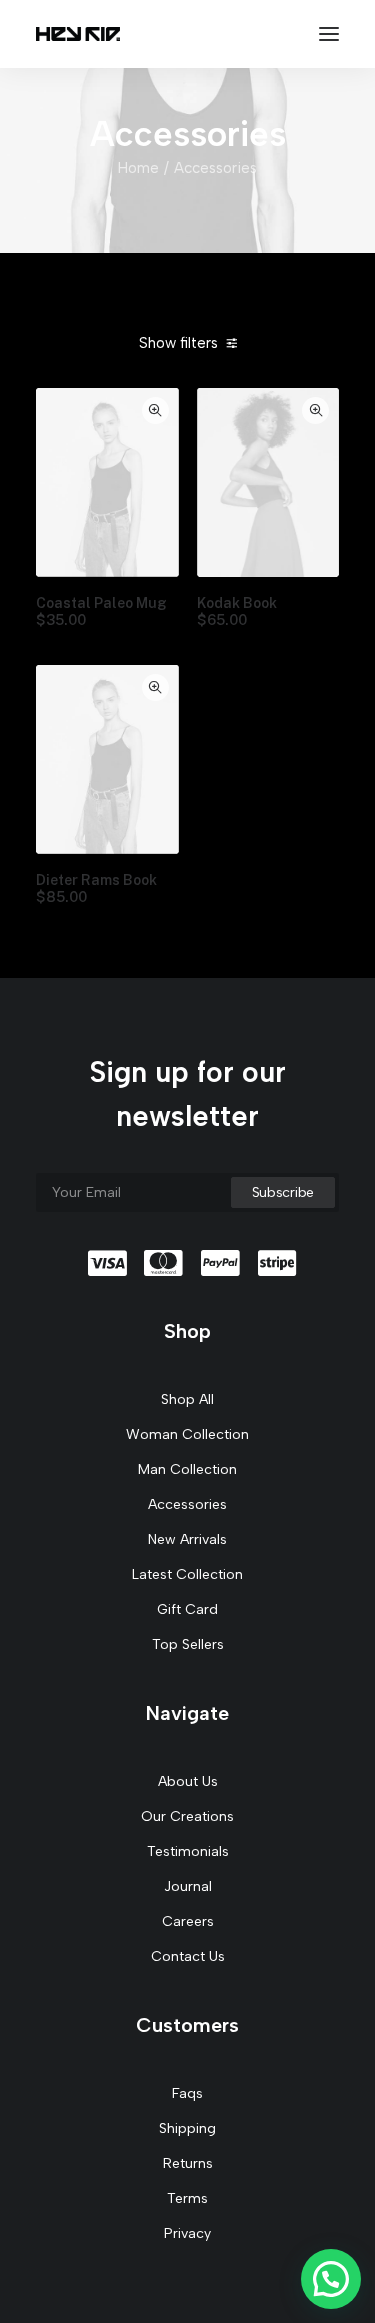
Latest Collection (187, 1574)
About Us (188, 1781)
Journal (188, 1886)
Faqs (187, 2093)
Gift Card (187, 1609)
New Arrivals (187, 1539)
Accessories (187, 1504)
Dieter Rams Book (96, 888)
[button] (331, 2279)
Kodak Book (237, 611)
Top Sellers (188, 1644)
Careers (188, 1921)
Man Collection (187, 1469)
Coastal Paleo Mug (101, 611)
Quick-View (155, 410)
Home (138, 168)
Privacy (187, 2233)
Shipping (187, 2128)
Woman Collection (187, 1434)
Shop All (187, 1399)
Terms (187, 2198)
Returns (188, 2163)
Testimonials (188, 1851)
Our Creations (187, 1816)
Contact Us (188, 1956)
